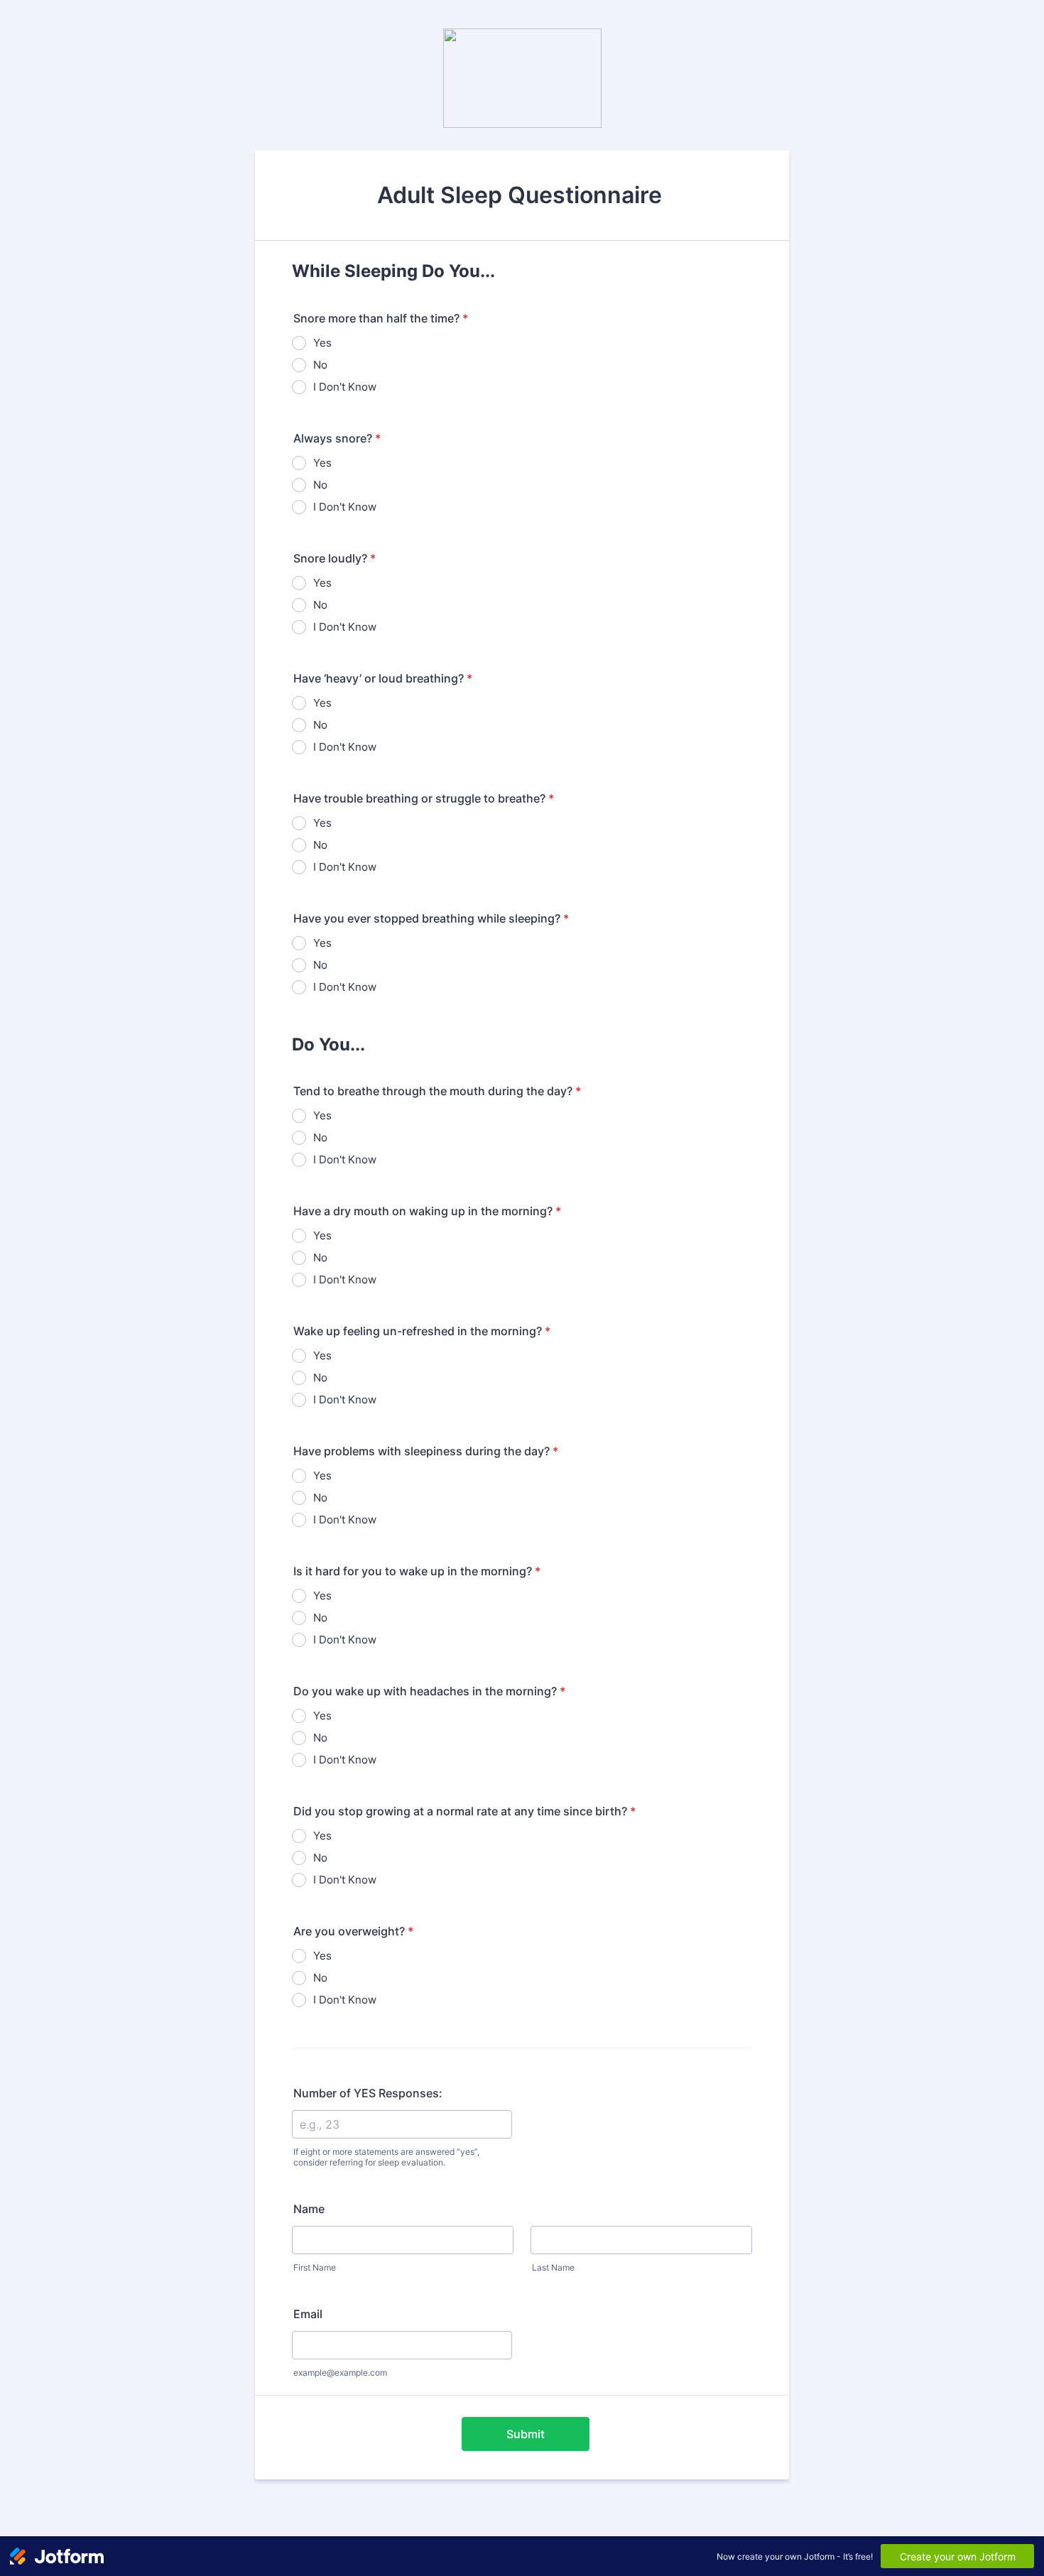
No (320, 365)
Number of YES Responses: (368, 2093)
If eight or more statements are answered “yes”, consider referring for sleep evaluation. (386, 2157)
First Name (315, 2267)
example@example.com (340, 2373)
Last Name (553, 2267)
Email (308, 2314)
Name (309, 2209)
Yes (322, 343)
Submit (526, 2434)
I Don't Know (345, 387)
